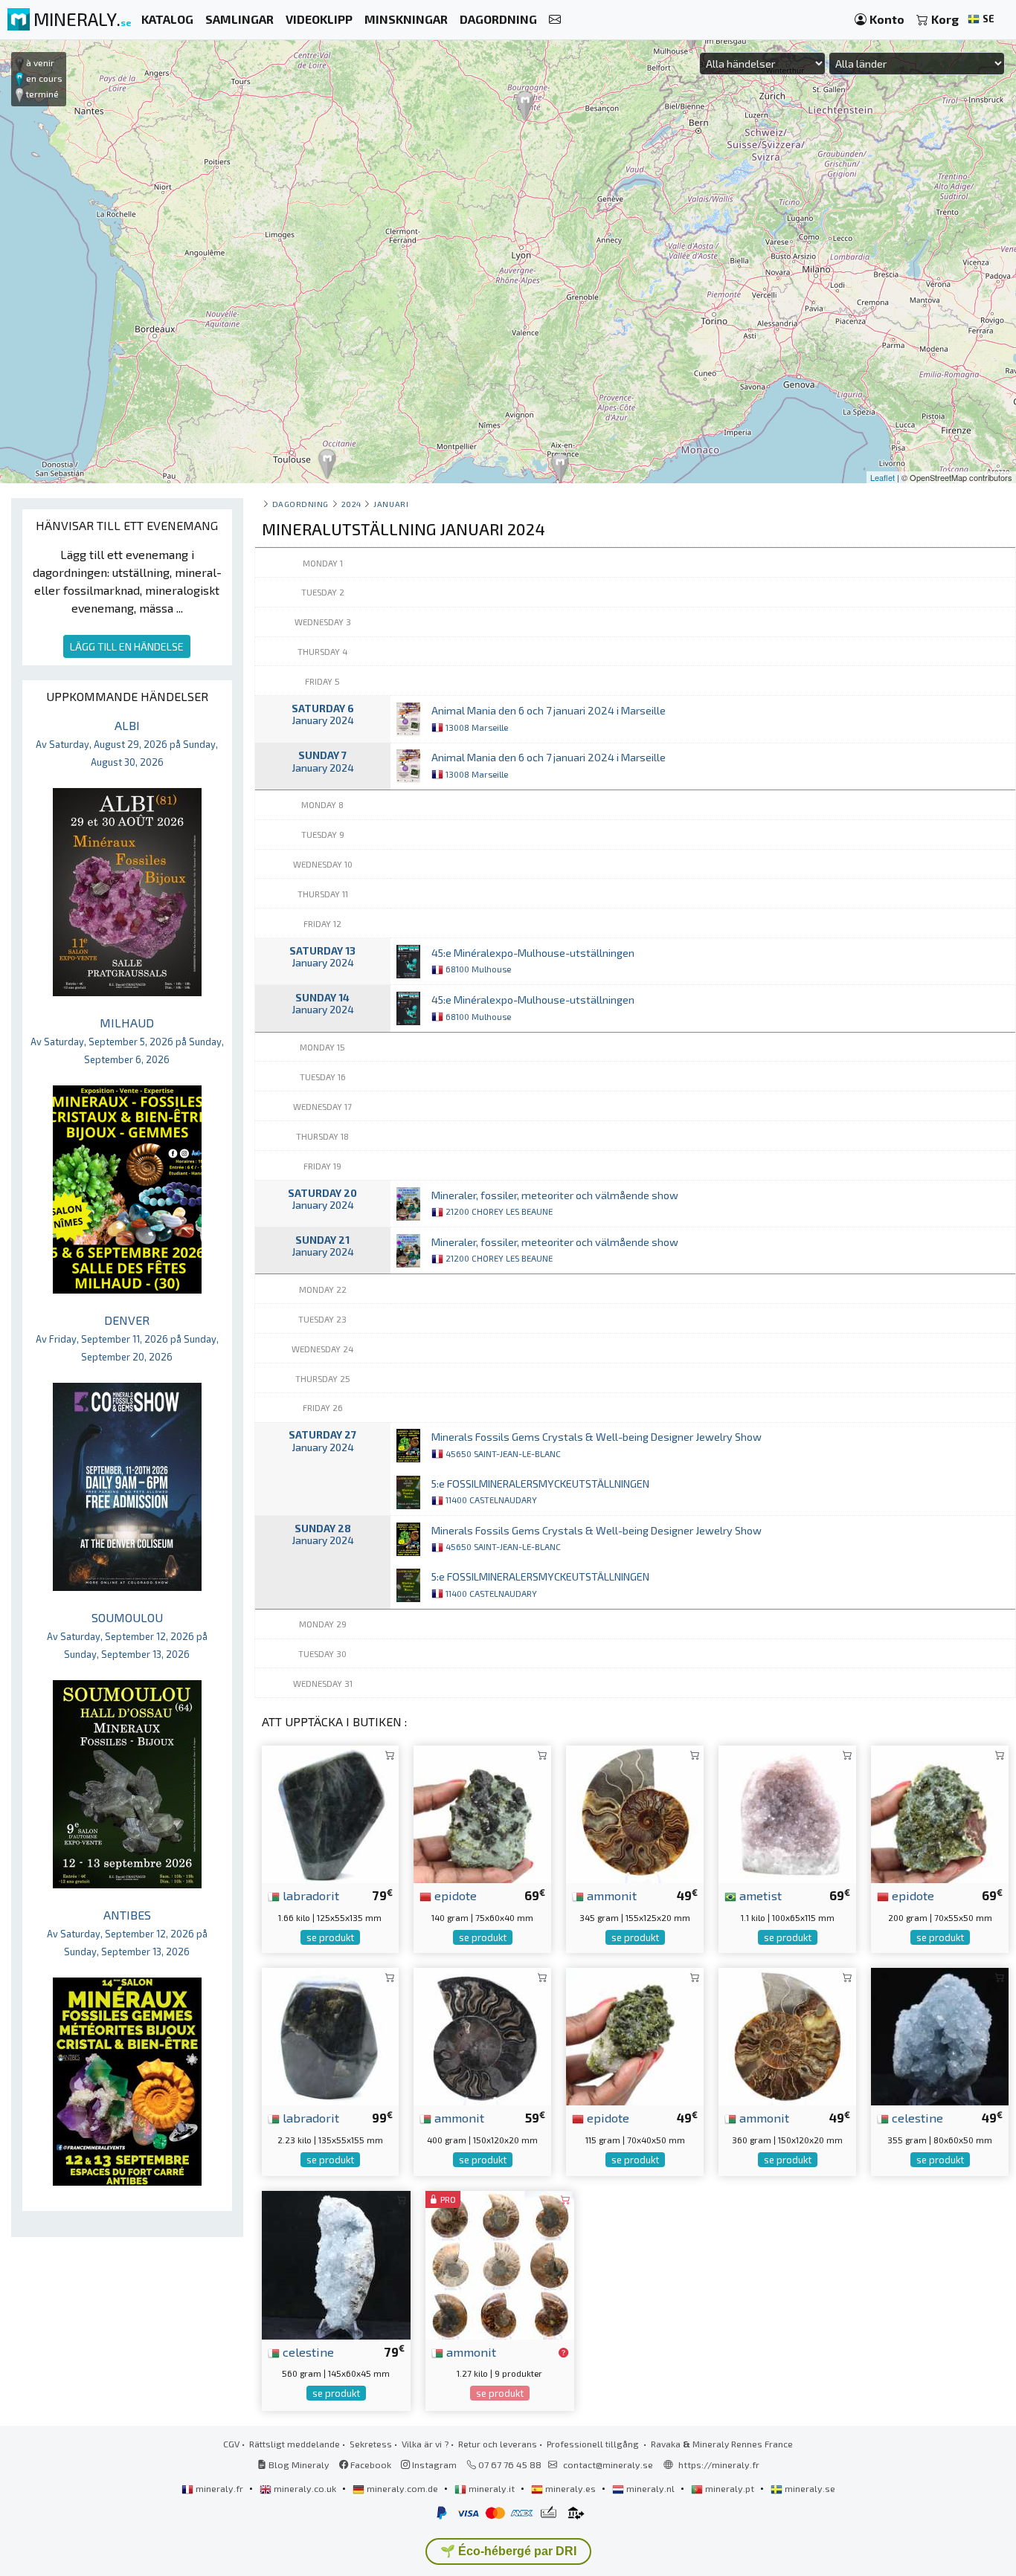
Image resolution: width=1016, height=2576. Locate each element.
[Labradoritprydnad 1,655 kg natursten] (331, 1813)
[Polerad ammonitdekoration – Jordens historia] (787, 2035)
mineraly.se (809, 2488)
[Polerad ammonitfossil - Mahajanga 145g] (500, 2263)
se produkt (330, 1937)
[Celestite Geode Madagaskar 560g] (336, 2263)
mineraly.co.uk (305, 2488)
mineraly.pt (730, 2488)
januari (391, 504)
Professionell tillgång (594, 2444)
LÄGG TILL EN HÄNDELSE (127, 646)
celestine (916, 2117)
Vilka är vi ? (425, 2444)
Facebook (370, 2464)
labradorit (309, 1895)
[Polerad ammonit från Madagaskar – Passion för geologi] (635, 1813)
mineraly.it (492, 2488)
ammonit (610, 1895)
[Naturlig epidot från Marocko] (635, 2035)
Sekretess (371, 2444)
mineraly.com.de (402, 2488)
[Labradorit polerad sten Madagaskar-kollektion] (331, 2035)
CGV (231, 2444)
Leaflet (882, 477)
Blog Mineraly (298, 2464)
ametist (759, 1895)
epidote (454, 1895)
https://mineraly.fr (719, 2464)
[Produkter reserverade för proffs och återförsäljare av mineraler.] (563, 2353)
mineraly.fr (219, 2488)
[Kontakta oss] (555, 20)
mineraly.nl (650, 2488)
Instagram (433, 2464)
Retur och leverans (498, 2444)
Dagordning (300, 504)
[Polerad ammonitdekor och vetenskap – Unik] (482, 2035)
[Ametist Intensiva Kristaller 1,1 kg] (787, 1813)
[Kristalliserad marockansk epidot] (482, 1813)
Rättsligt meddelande (295, 2444)
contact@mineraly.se (608, 2464)
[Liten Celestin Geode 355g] (940, 2035)
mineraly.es (570, 2488)
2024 (351, 504)
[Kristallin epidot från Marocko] (940, 1813)
